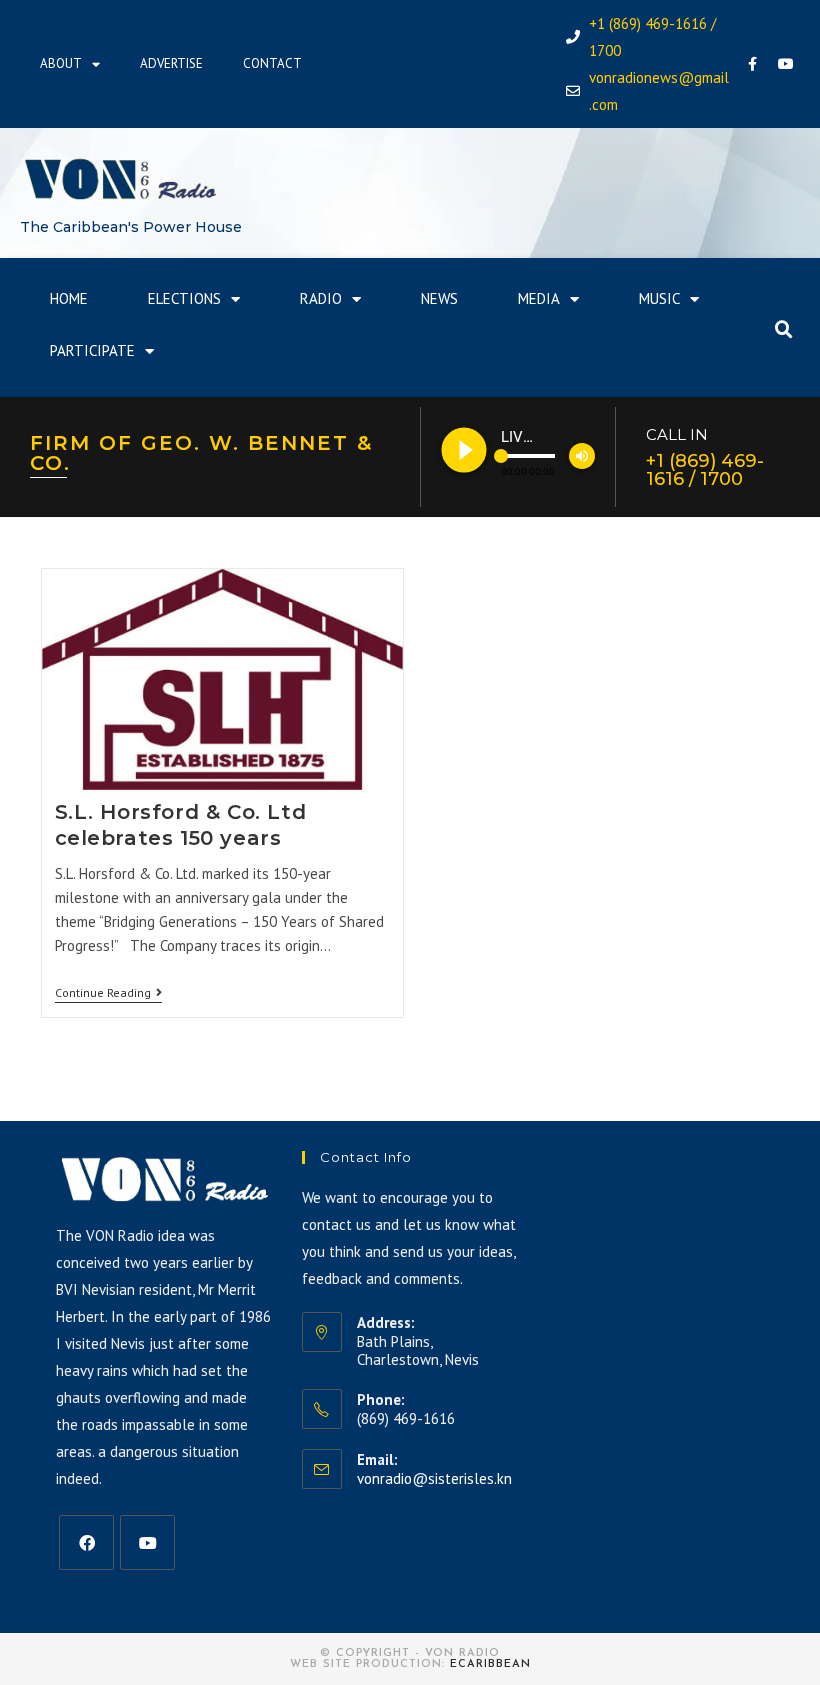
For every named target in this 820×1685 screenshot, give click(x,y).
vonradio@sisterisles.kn (434, 1478)
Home (69, 298)
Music (659, 298)
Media (539, 298)
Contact (272, 63)
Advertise (171, 63)
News (439, 298)
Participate (92, 350)
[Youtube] (786, 64)
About (61, 63)
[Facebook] (753, 64)
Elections (184, 298)
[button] (784, 330)
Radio (321, 298)
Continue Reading (108, 993)
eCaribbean (490, 1664)
